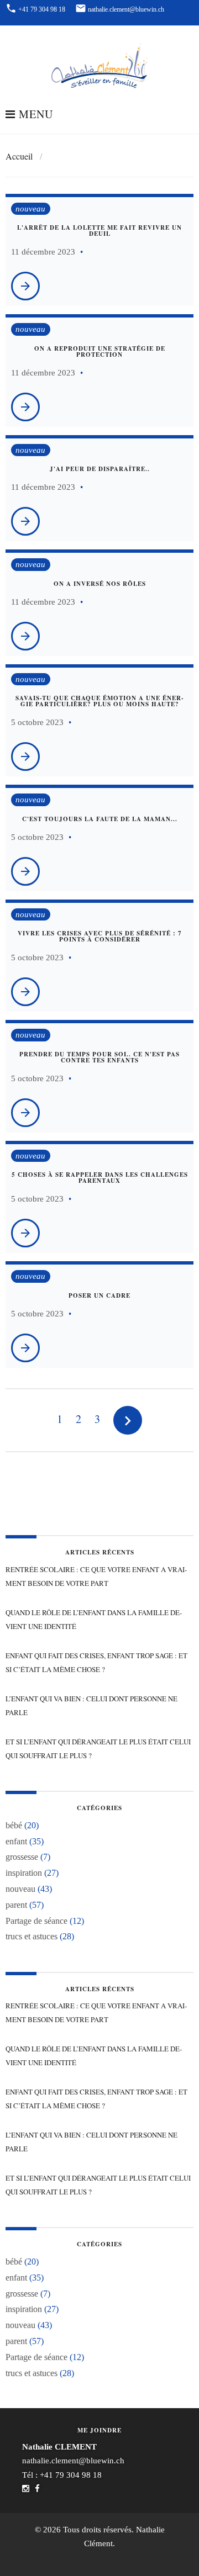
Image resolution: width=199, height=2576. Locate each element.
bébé (14, 1825)
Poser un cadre (99, 1295)
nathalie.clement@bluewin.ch (73, 2461)
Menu (34, 115)
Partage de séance (36, 1921)
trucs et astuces (32, 1936)
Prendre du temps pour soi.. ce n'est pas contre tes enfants (99, 1057)
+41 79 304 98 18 (71, 2475)
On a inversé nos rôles (100, 584)
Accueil (19, 156)
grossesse (22, 1857)
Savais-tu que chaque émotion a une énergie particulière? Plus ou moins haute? (99, 701)
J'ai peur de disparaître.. (100, 469)
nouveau (30, 209)
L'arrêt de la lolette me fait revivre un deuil (99, 231)
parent (16, 1905)
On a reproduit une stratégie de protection (100, 351)
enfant (16, 1841)
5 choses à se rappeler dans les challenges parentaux (100, 1178)
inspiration (24, 1873)
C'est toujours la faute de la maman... (100, 819)
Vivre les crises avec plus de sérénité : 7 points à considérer (100, 936)
